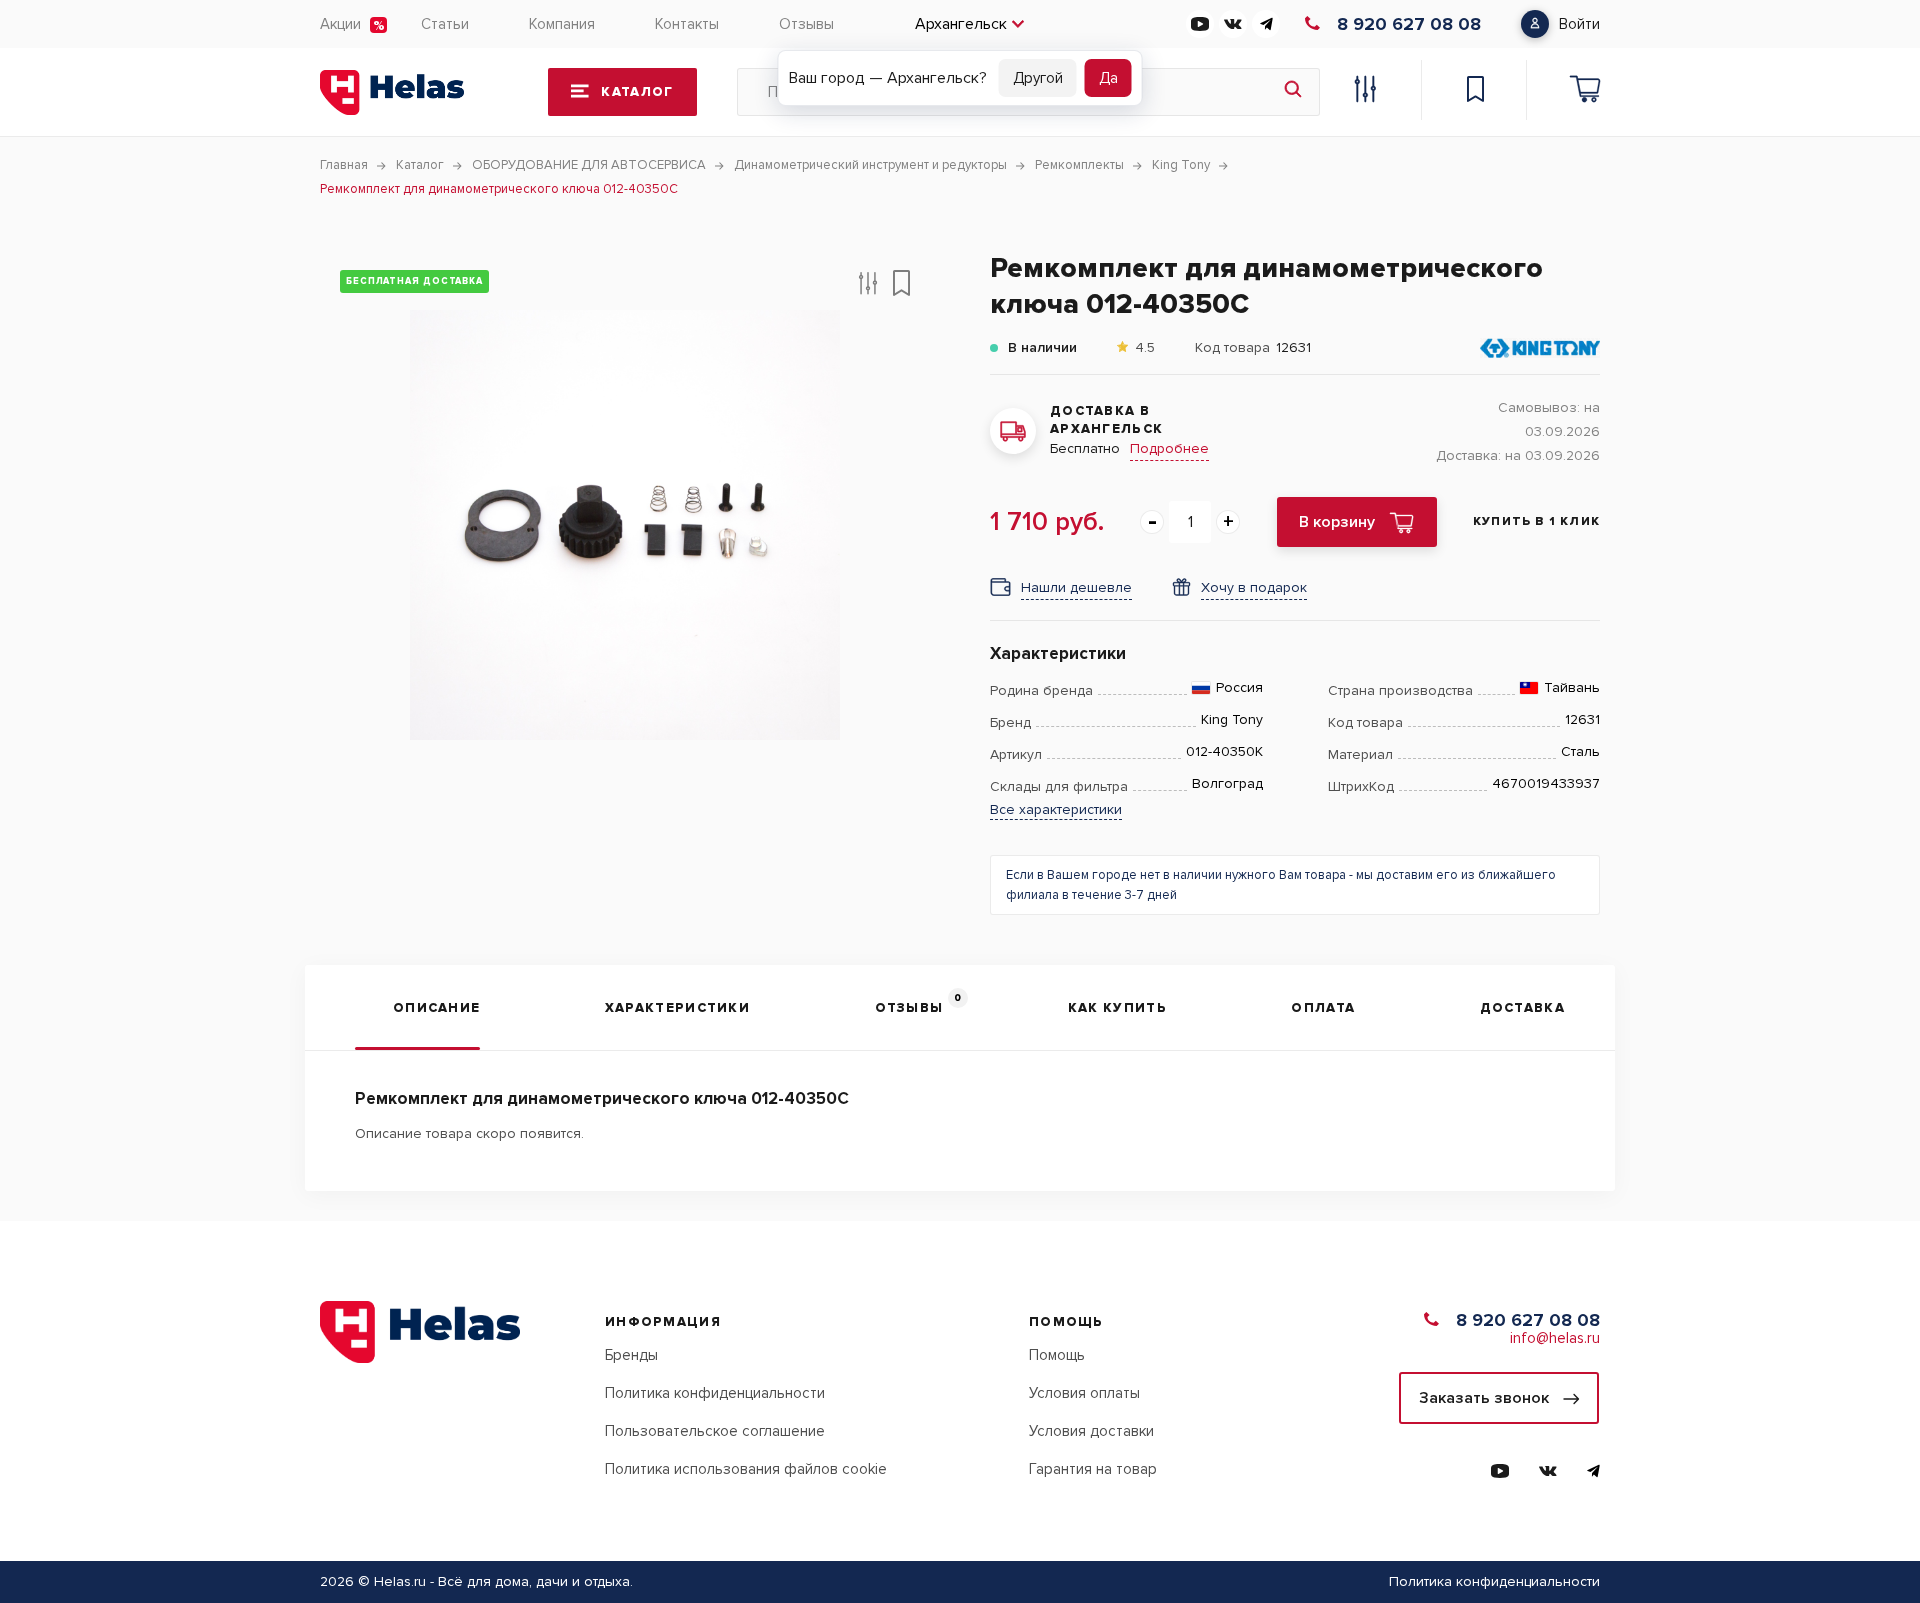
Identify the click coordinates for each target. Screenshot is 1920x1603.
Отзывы (806, 24)
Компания (562, 24)
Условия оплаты (1084, 1393)
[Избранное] (1475, 92)
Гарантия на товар (1093, 1469)
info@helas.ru (1555, 1338)
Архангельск (961, 24)
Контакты (687, 24)
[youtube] (1200, 24)
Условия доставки (1091, 1431)
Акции (340, 24)
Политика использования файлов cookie (746, 1469)
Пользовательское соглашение (715, 1431)
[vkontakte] (1233, 24)
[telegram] (1266, 24)
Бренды (631, 1355)
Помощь (1057, 1355)
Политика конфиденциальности (715, 1393)
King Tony (1232, 720)
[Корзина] (1585, 92)
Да (1108, 78)
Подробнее (1169, 448)
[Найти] (1293, 92)
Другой (1038, 78)
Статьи (445, 24)
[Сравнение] (1365, 92)
